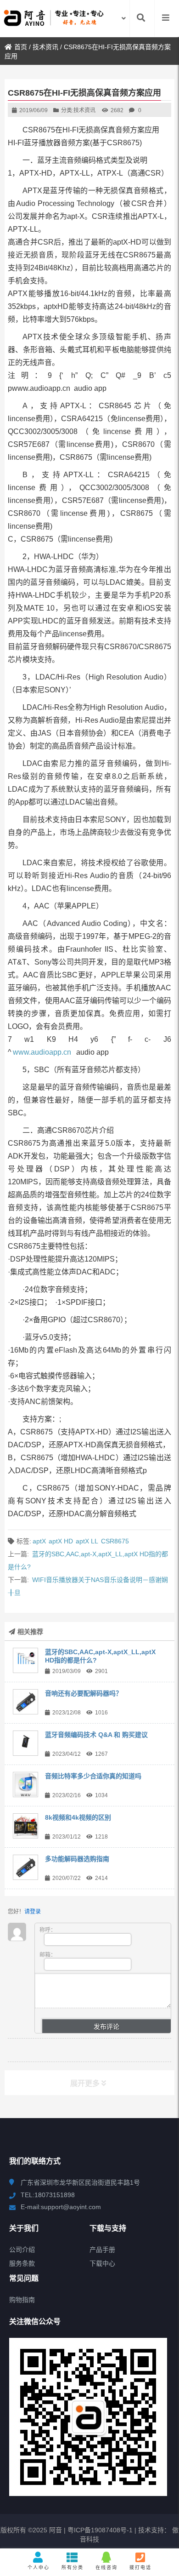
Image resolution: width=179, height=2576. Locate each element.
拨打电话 (140, 2567)
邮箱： (48, 1955)
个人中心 (39, 2567)
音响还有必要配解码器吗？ (84, 1693)
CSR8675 (115, 1541)
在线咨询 (106, 2567)
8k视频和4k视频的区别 (78, 1817)
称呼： (48, 1930)
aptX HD (61, 1541)
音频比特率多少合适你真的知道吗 (93, 1776)
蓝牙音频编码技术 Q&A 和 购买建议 (96, 1735)
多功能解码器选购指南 (77, 1859)
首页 (21, 47)
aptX (39, 1541)
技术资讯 (45, 47)
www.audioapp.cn (42, 1052)
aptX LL (87, 1541)
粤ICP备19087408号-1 (99, 2530)
